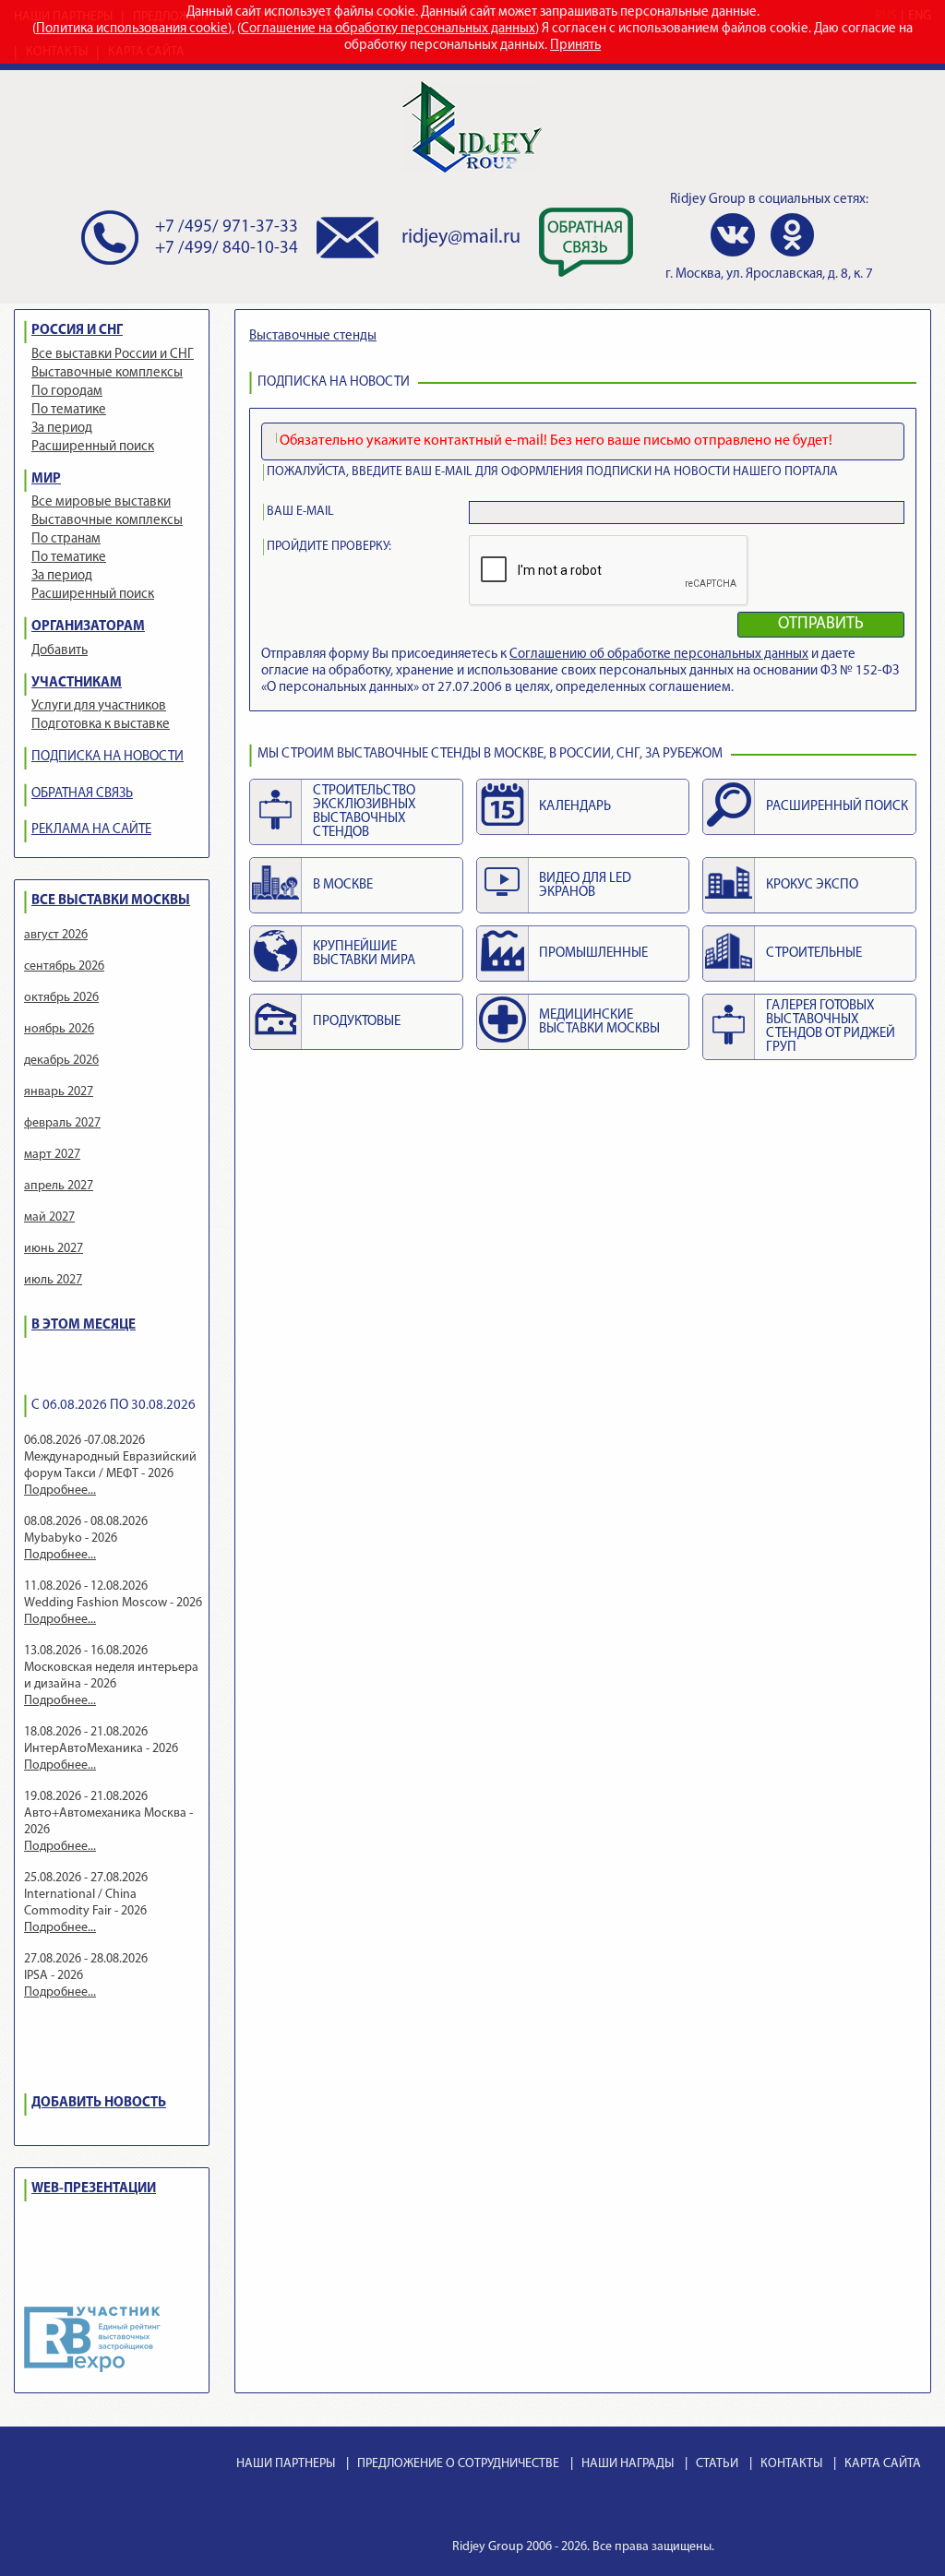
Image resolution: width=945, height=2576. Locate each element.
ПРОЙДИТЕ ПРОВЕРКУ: (329, 547)
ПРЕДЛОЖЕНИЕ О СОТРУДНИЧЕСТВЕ (458, 2464)
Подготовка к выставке (101, 725)
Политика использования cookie (132, 29)
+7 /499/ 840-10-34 (227, 249)
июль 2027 (53, 1280)
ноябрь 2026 (59, 1029)
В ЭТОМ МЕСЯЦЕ (84, 1325)
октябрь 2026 (61, 998)
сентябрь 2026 (64, 966)
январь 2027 (59, 1092)
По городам (67, 392)
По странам (66, 539)
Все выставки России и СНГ (113, 355)
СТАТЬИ (717, 2464)
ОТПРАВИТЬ (821, 625)
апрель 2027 (59, 1186)
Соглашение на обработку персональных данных (388, 29)
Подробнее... (60, 1491)
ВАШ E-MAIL (300, 512)
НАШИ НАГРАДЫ (628, 2464)
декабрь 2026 (61, 1061)
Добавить (60, 651)
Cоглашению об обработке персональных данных (659, 655)
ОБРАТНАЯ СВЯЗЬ (82, 794)
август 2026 (56, 935)
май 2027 (49, 1217)
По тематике (69, 410)
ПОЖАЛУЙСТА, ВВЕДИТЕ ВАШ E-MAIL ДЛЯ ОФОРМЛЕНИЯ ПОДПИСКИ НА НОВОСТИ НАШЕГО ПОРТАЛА (552, 472)
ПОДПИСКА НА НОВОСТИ (108, 757)
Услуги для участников (99, 706)
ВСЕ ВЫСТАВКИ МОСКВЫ (111, 901)
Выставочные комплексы (107, 373)
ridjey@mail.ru (461, 238)
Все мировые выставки (101, 502)
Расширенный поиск (93, 447)
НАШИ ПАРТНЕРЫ (286, 2464)
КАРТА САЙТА (883, 2464)
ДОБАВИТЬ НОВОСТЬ (99, 2103)
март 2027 (52, 1155)
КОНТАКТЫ (791, 2464)
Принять (575, 46)
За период (62, 429)
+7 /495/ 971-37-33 (227, 227)
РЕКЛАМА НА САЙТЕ (91, 830)
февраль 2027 (62, 1123)
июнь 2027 (54, 1249)
